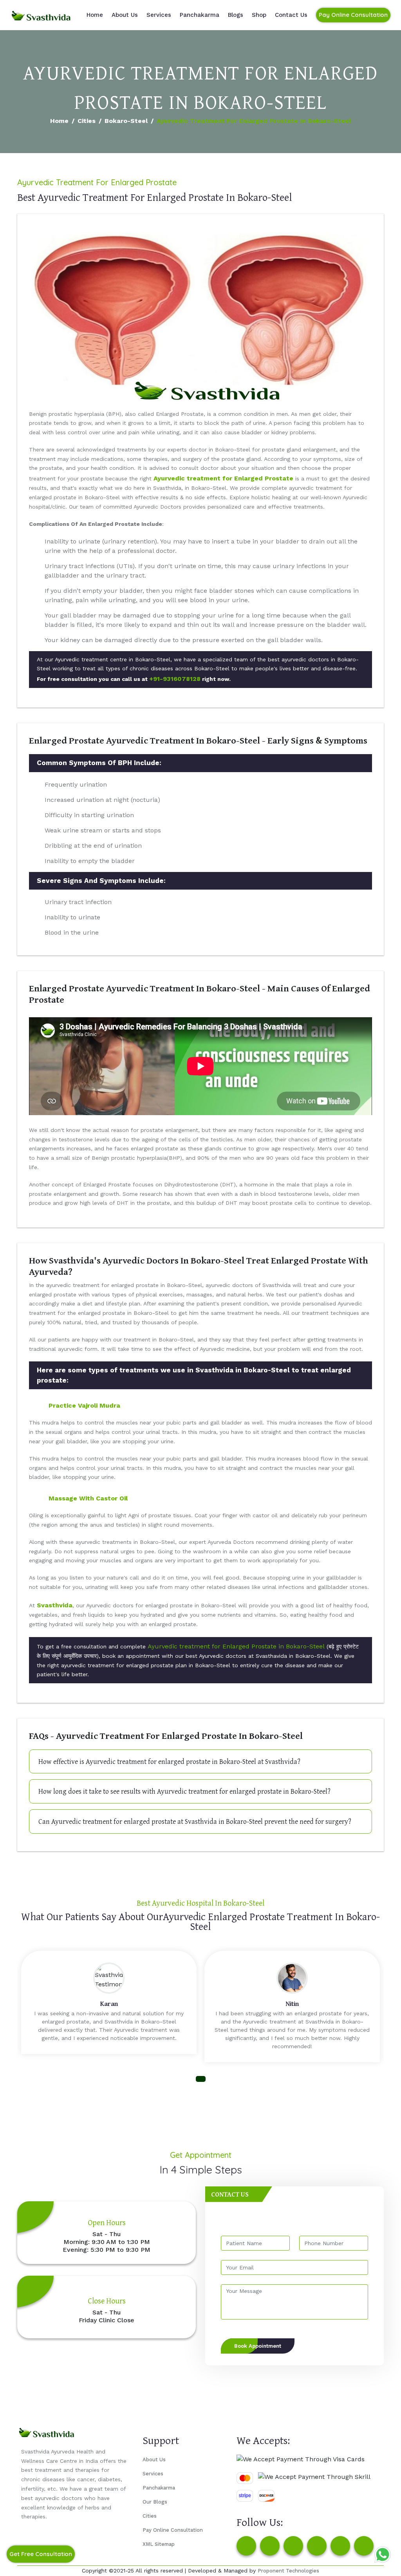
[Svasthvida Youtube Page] (364, 2546)
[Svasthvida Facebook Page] (246, 2546)
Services (159, 15)
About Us (125, 15)
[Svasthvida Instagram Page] (270, 2546)
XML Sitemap (159, 2544)
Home (95, 15)
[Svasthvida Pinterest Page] (317, 2546)
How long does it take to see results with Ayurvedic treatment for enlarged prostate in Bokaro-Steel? (184, 1791)
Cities (87, 121)
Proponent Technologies (288, 2571)
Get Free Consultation (41, 2554)
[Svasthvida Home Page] (41, 15)
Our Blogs (155, 2502)
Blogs (236, 15)
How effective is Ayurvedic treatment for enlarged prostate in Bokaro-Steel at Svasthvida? (169, 1761)
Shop (259, 15)
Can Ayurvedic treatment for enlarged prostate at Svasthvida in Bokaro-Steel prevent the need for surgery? (195, 1821)
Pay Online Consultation (353, 15)
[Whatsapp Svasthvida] (383, 2554)
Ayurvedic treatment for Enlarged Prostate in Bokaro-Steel (236, 1646)
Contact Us (291, 15)
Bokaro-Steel (126, 121)
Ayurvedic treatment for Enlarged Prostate (223, 478)
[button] (201, 2079)
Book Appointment (258, 2346)
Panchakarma (200, 15)
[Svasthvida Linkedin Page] (340, 2546)
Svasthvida (55, 1605)
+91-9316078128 (175, 679)
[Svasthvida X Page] (293, 2546)
